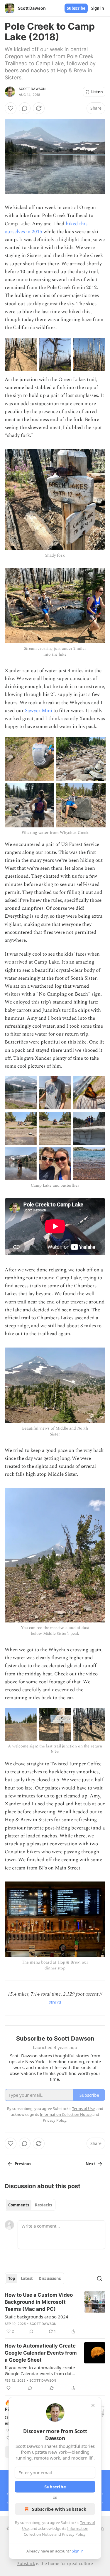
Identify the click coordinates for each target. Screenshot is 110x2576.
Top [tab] (12, 2278)
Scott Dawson (32, 89)
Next (90, 2164)
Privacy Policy (74, 2534)
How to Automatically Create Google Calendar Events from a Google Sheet (41, 2353)
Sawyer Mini (39, 711)
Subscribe (76, 8)
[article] (55, 2313)
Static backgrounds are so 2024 (37, 2317)
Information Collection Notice (66, 2114)
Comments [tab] (19, 2205)
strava (55, 2002)
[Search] (99, 2278)
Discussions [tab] (50, 2278)
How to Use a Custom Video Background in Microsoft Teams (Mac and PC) (39, 2302)
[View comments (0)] (25, 108)
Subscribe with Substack (59, 2509)
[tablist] (30, 2205)
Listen (97, 92)
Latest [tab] (27, 2278)
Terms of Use (83, 2108)
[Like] (11, 108)
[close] (93, 2405)
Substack (26, 2564)
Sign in (98, 8)
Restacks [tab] (43, 2205)
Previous (23, 2164)
